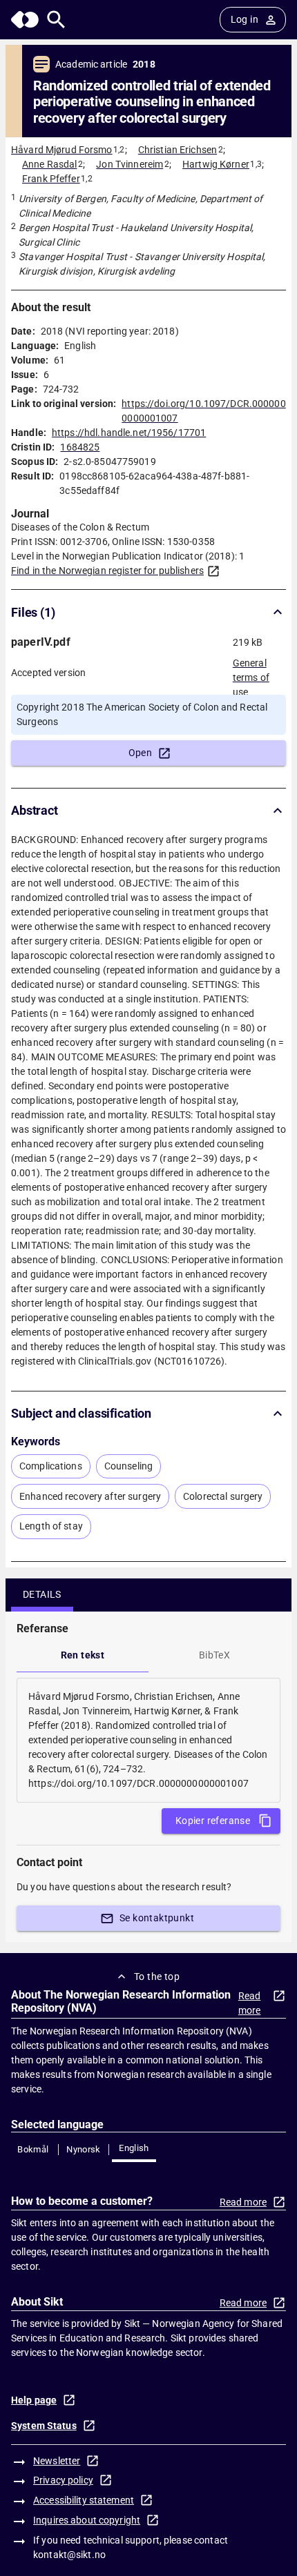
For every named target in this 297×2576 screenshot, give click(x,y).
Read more (250, 2003)
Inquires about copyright (87, 2520)
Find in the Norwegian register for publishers (107, 571)
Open (141, 753)
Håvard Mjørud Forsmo (62, 150)
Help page (34, 2400)
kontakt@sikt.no (69, 2555)
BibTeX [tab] (214, 1655)
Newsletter (57, 2461)
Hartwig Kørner (216, 164)
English (134, 2148)
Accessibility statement (84, 2500)
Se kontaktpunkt (157, 1918)
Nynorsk (84, 2149)
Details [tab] (42, 1594)
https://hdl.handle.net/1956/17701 (129, 433)
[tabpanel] (148, 1740)
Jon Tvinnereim (130, 164)
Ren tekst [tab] (83, 1655)
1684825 (80, 447)
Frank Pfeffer (51, 179)
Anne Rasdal (49, 164)
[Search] (56, 20)
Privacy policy (63, 2480)
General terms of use (251, 673)
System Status (44, 2426)
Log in (245, 19)
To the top (157, 1976)
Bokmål (33, 2149)
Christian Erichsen (178, 150)
